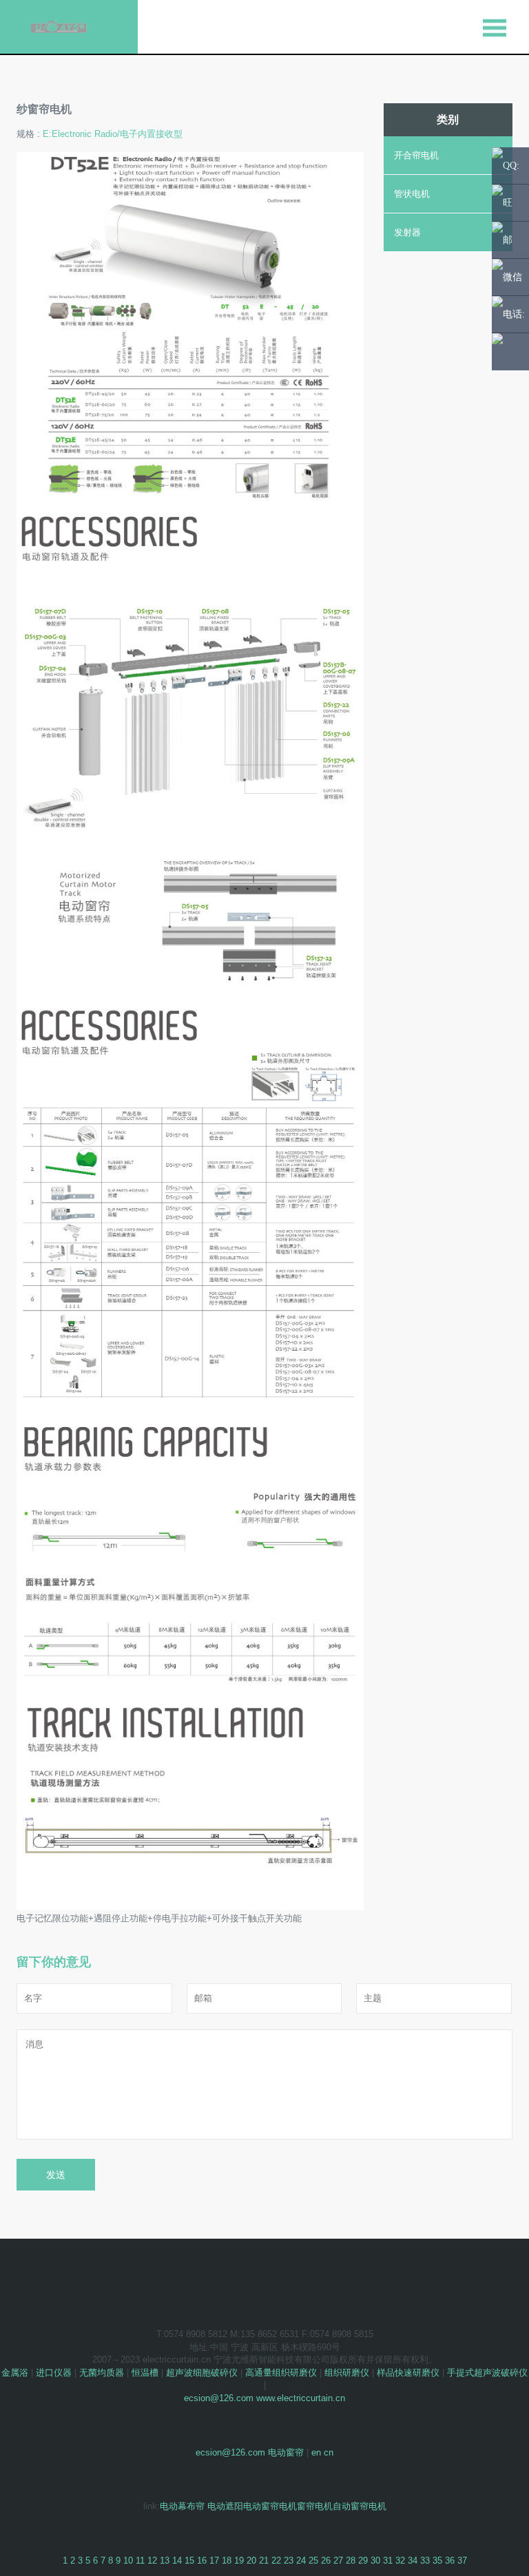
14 (177, 2561)
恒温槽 (145, 2373)
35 (437, 2561)
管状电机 (412, 194)
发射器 (407, 232)
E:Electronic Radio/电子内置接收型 (113, 134)
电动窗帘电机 (270, 2506)
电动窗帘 (286, 2452)
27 (338, 2561)
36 (450, 2561)
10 (128, 2561)
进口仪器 (54, 2373)
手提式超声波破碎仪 (487, 2373)
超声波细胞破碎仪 (202, 2373)
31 (388, 2561)
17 (214, 2561)
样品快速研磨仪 (408, 2373)
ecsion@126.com (219, 2398)
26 (326, 2561)
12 (152, 2561)
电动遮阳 (225, 2506)
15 (189, 2561)
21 (264, 2561)
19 (239, 2561)
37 (462, 2561)
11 (140, 2561)
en (316, 2452)
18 (227, 2561)
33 (425, 2561)
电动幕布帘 (182, 2506)
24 (301, 2561)
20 (251, 2561)
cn (329, 2452)
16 (202, 2561)
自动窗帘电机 (360, 2506)
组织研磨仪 (347, 2373)
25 (313, 2561)
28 (351, 2561)
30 (375, 2561)
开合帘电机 (416, 155)
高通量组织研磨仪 (281, 2373)
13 (165, 2561)
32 (400, 2561)
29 (363, 2561)
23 (289, 2561)
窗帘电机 (315, 2506)
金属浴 (15, 2373)
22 (276, 2561)
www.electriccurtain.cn (301, 2398)
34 (413, 2561)
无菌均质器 (102, 2373)
